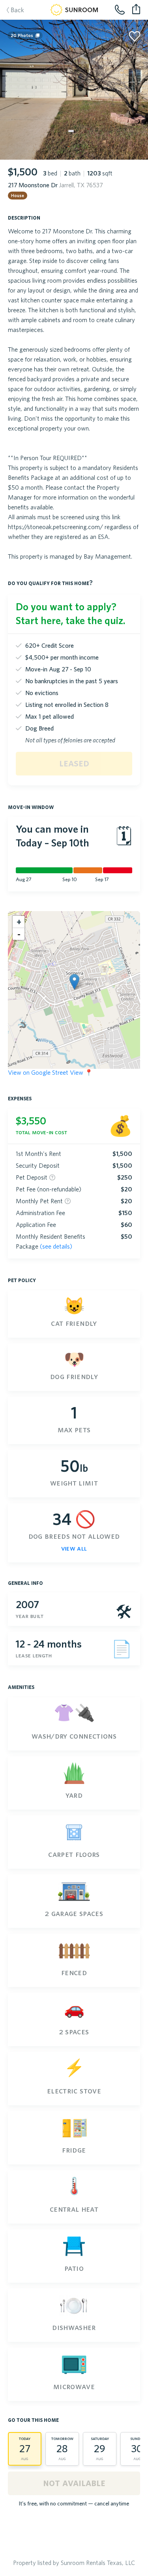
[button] (74, 982)
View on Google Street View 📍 (50, 1072)
